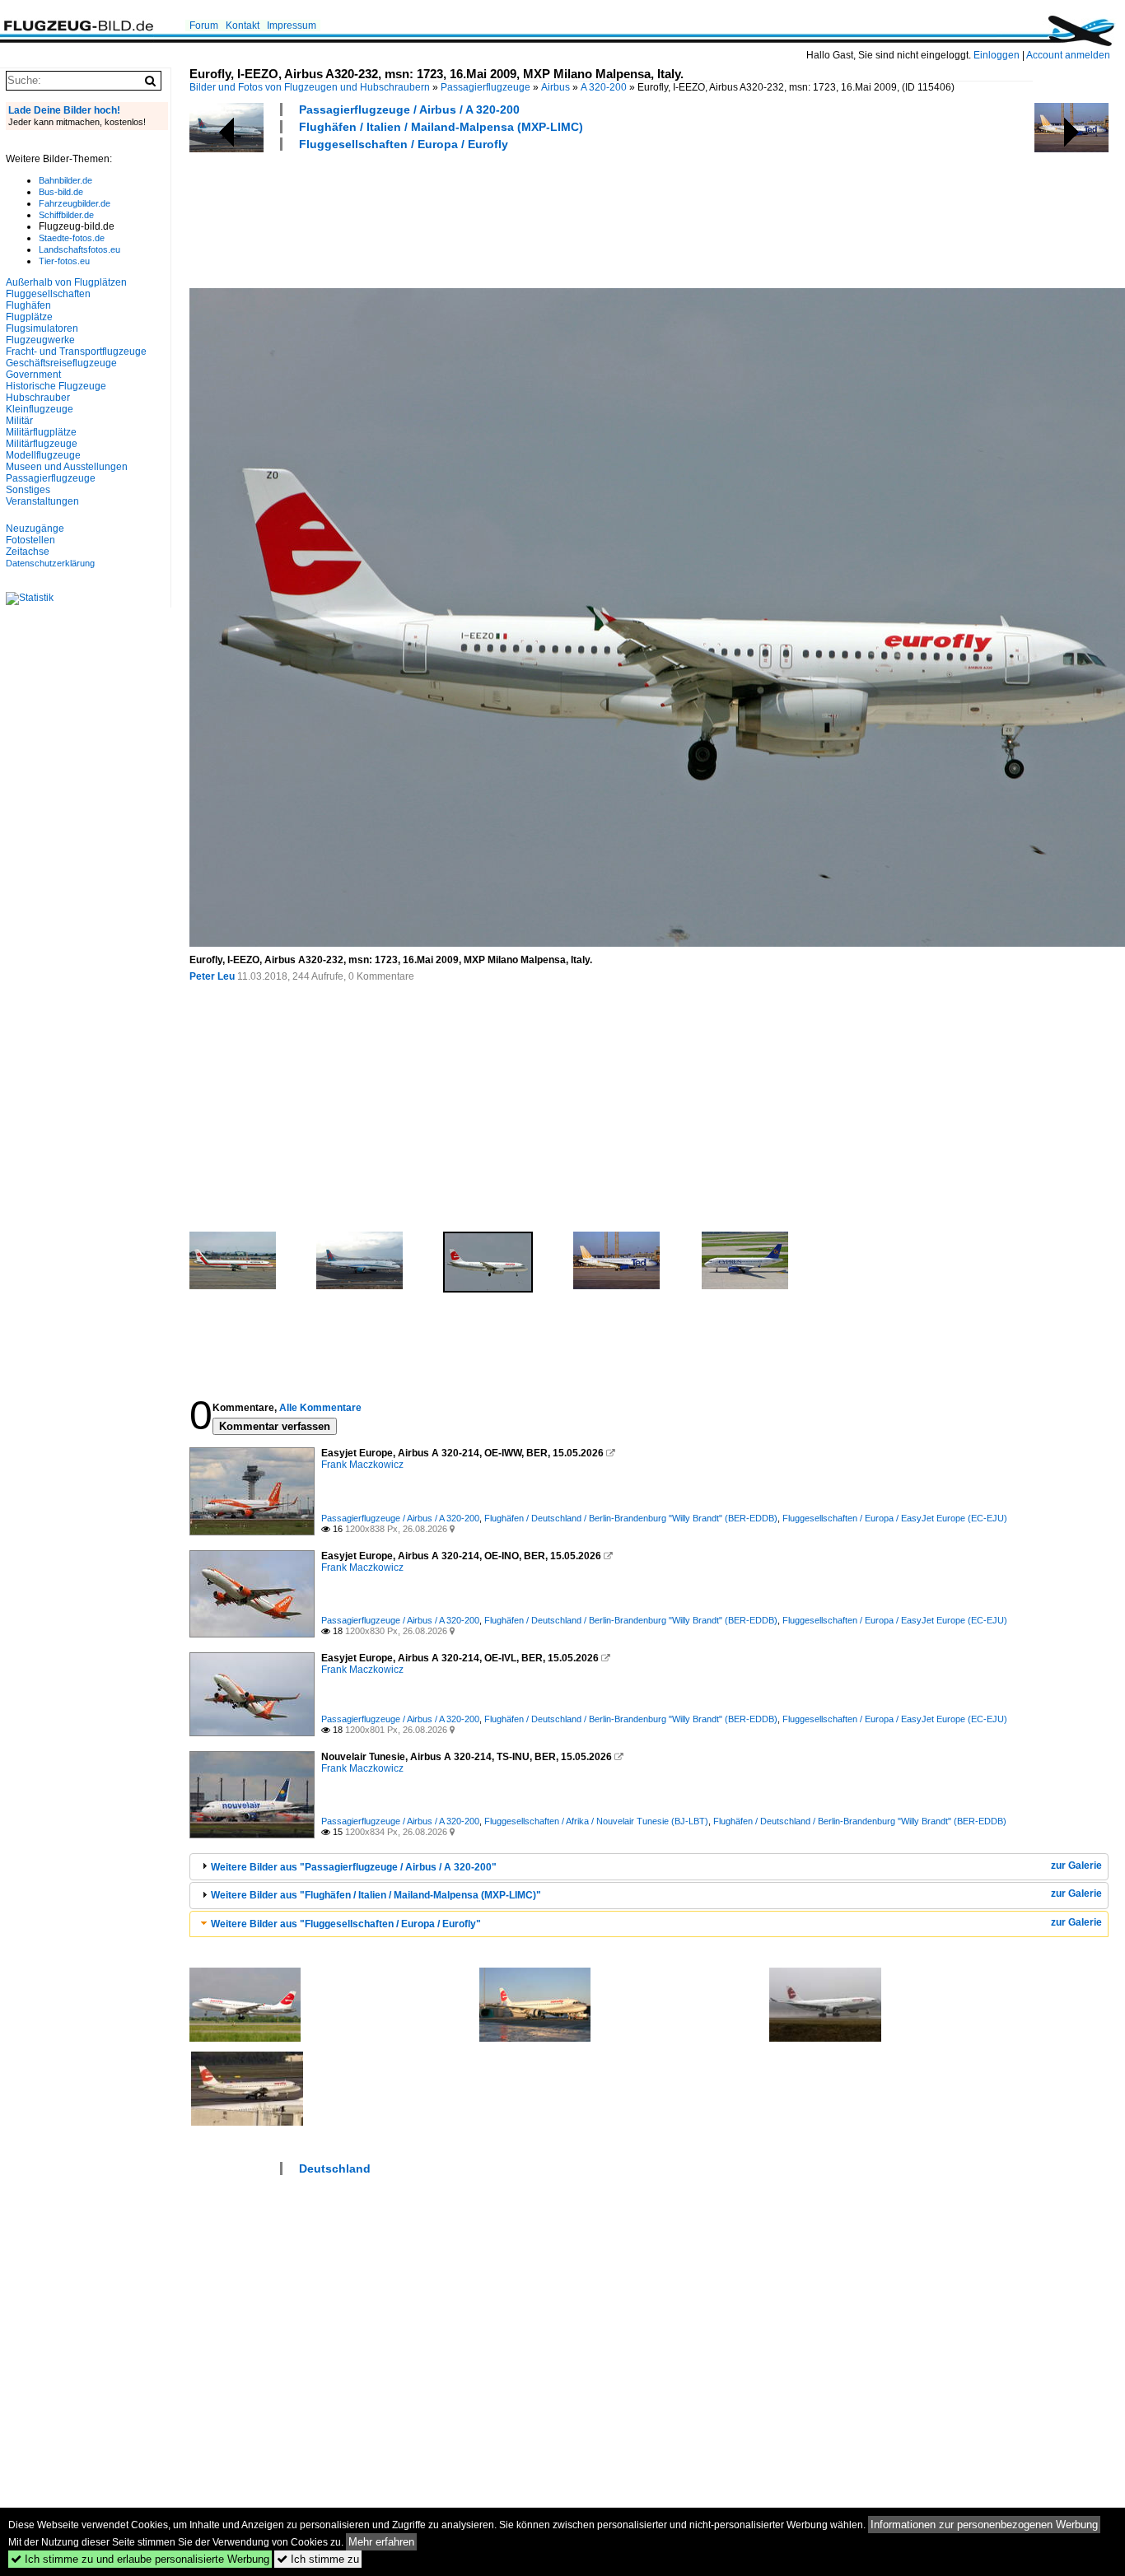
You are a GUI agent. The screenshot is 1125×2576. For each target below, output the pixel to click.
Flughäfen (28, 305)
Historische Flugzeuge (56, 386)
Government (33, 375)
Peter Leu (212, 976)
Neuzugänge (35, 529)
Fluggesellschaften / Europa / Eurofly (404, 144)
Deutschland (335, 2168)
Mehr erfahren (381, 2542)
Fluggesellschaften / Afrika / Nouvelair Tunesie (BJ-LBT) (596, 1821)
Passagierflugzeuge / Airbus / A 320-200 (409, 109)
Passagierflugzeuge (485, 87)
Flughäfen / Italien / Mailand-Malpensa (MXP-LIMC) (441, 127)
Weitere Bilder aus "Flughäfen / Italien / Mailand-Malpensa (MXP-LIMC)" (376, 1895)
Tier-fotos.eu (64, 261)
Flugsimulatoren (42, 328)
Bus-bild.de (61, 192)
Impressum (292, 26)
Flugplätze (29, 317)
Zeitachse (28, 552)
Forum (204, 26)
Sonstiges (28, 490)
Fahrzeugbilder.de (75, 203)
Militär (19, 421)
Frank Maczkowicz (362, 1465)
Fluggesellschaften (48, 294)
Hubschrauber (38, 398)
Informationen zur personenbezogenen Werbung (984, 2525)
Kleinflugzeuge (40, 409)
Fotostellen (30, 540)
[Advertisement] (489, 217)
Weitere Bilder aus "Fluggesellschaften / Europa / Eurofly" (346, 1924)
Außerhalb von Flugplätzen (66, 282)
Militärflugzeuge (42, 444)
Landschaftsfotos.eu (79, 249)
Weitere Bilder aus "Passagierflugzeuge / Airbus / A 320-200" (354, 1867)
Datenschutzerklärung (50, 563)
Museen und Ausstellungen (67, 467)
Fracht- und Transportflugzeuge (76, 352)
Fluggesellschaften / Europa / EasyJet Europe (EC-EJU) (895, 1518)
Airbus (555, 87)
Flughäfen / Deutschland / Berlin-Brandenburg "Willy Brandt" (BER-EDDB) (631, 1518)
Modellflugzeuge (43, 455)
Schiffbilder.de (66, 215)
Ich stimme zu (318, 2559)
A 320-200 (604, 87)
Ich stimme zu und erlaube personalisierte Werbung (140, 2559)
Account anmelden (1068, 55)
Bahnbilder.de (65, 180)
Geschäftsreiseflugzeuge (61, 363)
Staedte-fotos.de (72, 238)
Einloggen (997, 55)
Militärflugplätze (41, 432)
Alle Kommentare (320, 1408)
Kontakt (243, 26)
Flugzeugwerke (40, 340)
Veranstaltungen (42, 501)
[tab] (649, 1867)
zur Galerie (1076, 1866)
